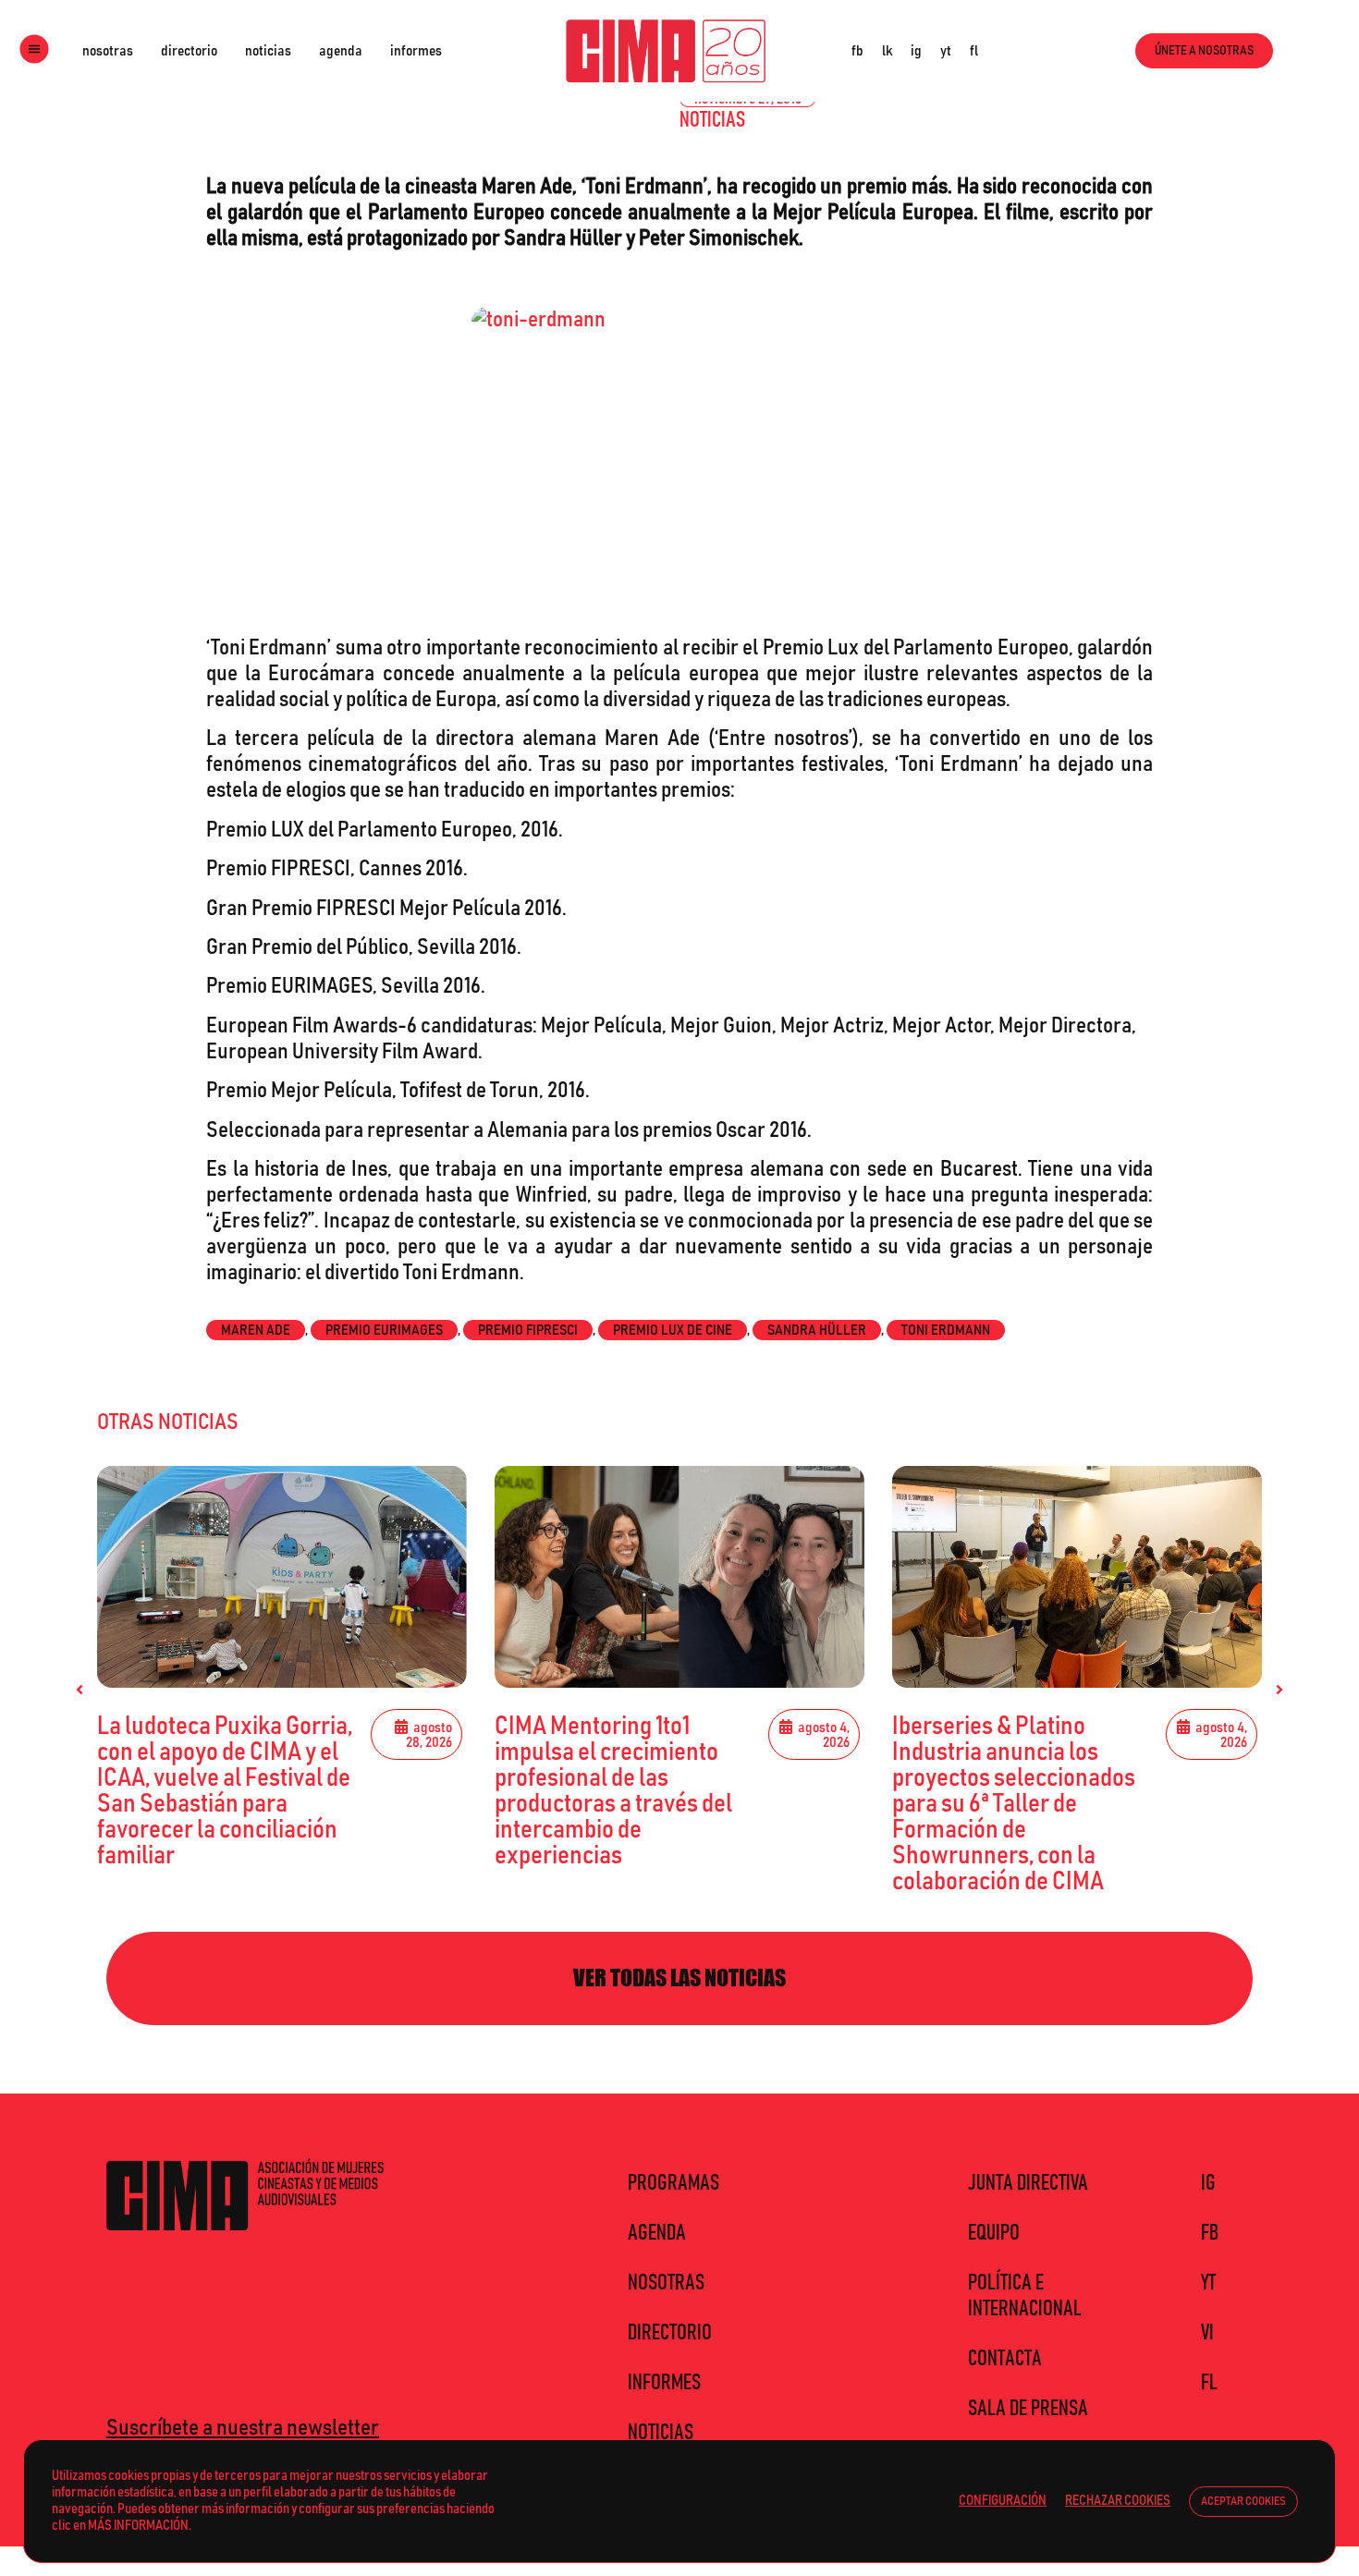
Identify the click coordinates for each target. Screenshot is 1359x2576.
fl (974, 51)
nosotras (108, 51)
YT (1208, 2283)
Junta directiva (1028, 2183)
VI (1207, 2333)
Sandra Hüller (817, 1330)
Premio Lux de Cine (673, 1330)
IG (1208, 2183)
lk (887, 51)
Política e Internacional (1025, 2296)
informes (416, 51)
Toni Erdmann (946, 1330)
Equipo (994, 2233)
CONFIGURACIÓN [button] (1003, 2501)
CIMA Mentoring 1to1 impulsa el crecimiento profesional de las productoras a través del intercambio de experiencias (613, 1791)
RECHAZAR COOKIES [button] (1118, 2501)
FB (1210, 2233)
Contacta (1005, 2359)
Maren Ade (256, 1330)
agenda (341, 51)
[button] (80, 1690)
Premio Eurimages (384, 1330)
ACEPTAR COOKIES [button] (1243, 2502)
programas (673, 2183)
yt (946, 51)
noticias (268, 51)
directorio (189, 51)
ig (916, 51)
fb (857, 51)
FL (1209, 2383)
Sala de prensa (1028, 2409)
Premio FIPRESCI (528, 1330)
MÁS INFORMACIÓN (138, 2526)
